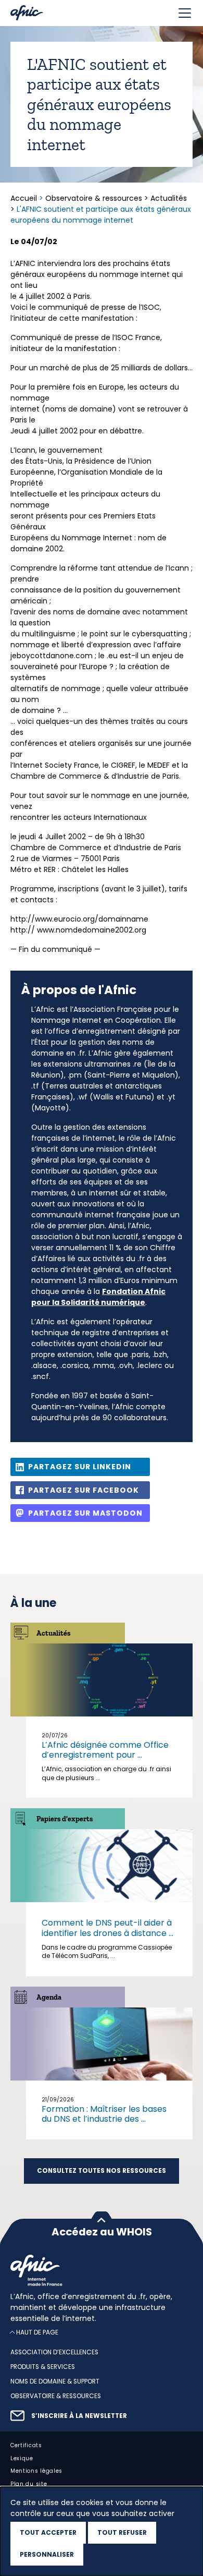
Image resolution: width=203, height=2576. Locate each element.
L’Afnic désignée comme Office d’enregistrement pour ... (105, 1750)
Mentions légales (36, 2471)
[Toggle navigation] (185, 13)
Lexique (22, 2458)
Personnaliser (47, 2554)
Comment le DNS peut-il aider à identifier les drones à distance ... (107, 1928)
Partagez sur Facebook (84, 1490)
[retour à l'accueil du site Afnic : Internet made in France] (102, 2270)
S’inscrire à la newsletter (79, 2415)
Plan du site (29, 2484)
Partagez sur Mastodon (85, 1513)
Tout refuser (122, 2532)
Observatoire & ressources (94, 198)
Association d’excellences (54, 2352)
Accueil (25, 198)
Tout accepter (48, 2532)
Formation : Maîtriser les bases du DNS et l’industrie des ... (104, 2114)
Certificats (26, 2445)
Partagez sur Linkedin (80, 1467)
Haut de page (37, 2332)
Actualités (169, 198)
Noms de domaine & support (55, 2381)
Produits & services (43, 2367)
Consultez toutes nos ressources (102, 2171)
